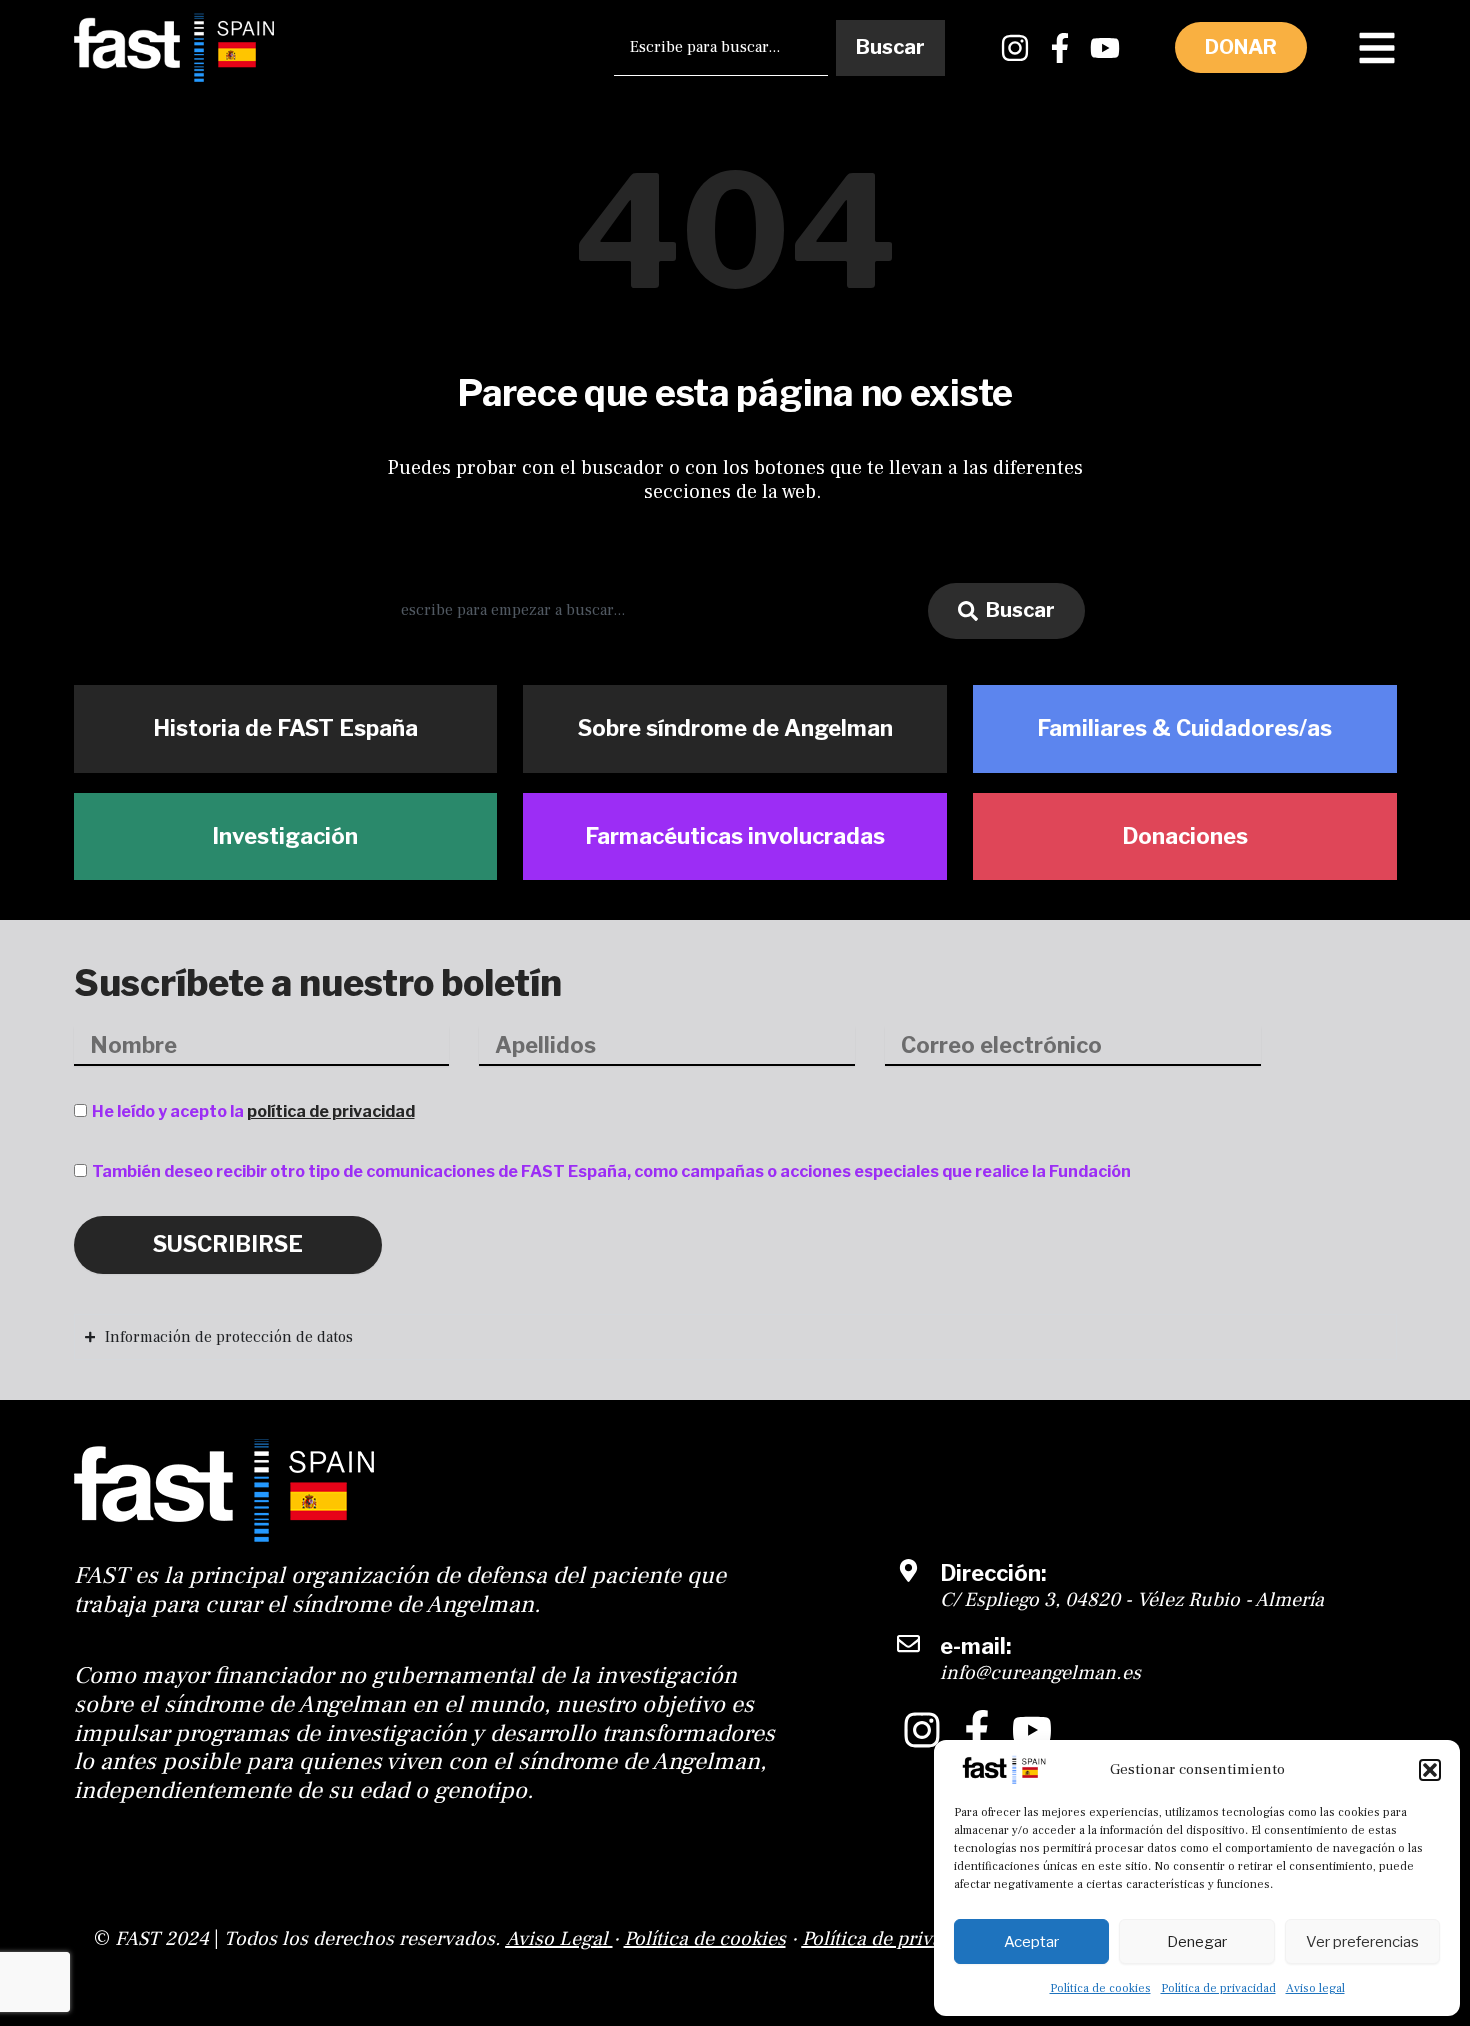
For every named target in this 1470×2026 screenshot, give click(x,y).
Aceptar (1031, 1942)
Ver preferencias (1362, 1942)
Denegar (1197, 1942)
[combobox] (720, 48)
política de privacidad (331, 1111)
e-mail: (975, 1646)
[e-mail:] (908, 1643)
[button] (1430, 1770)
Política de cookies (1100, 1988)
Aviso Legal (557, 1939)
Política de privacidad (1218, 1988)
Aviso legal (1315, 1988)
